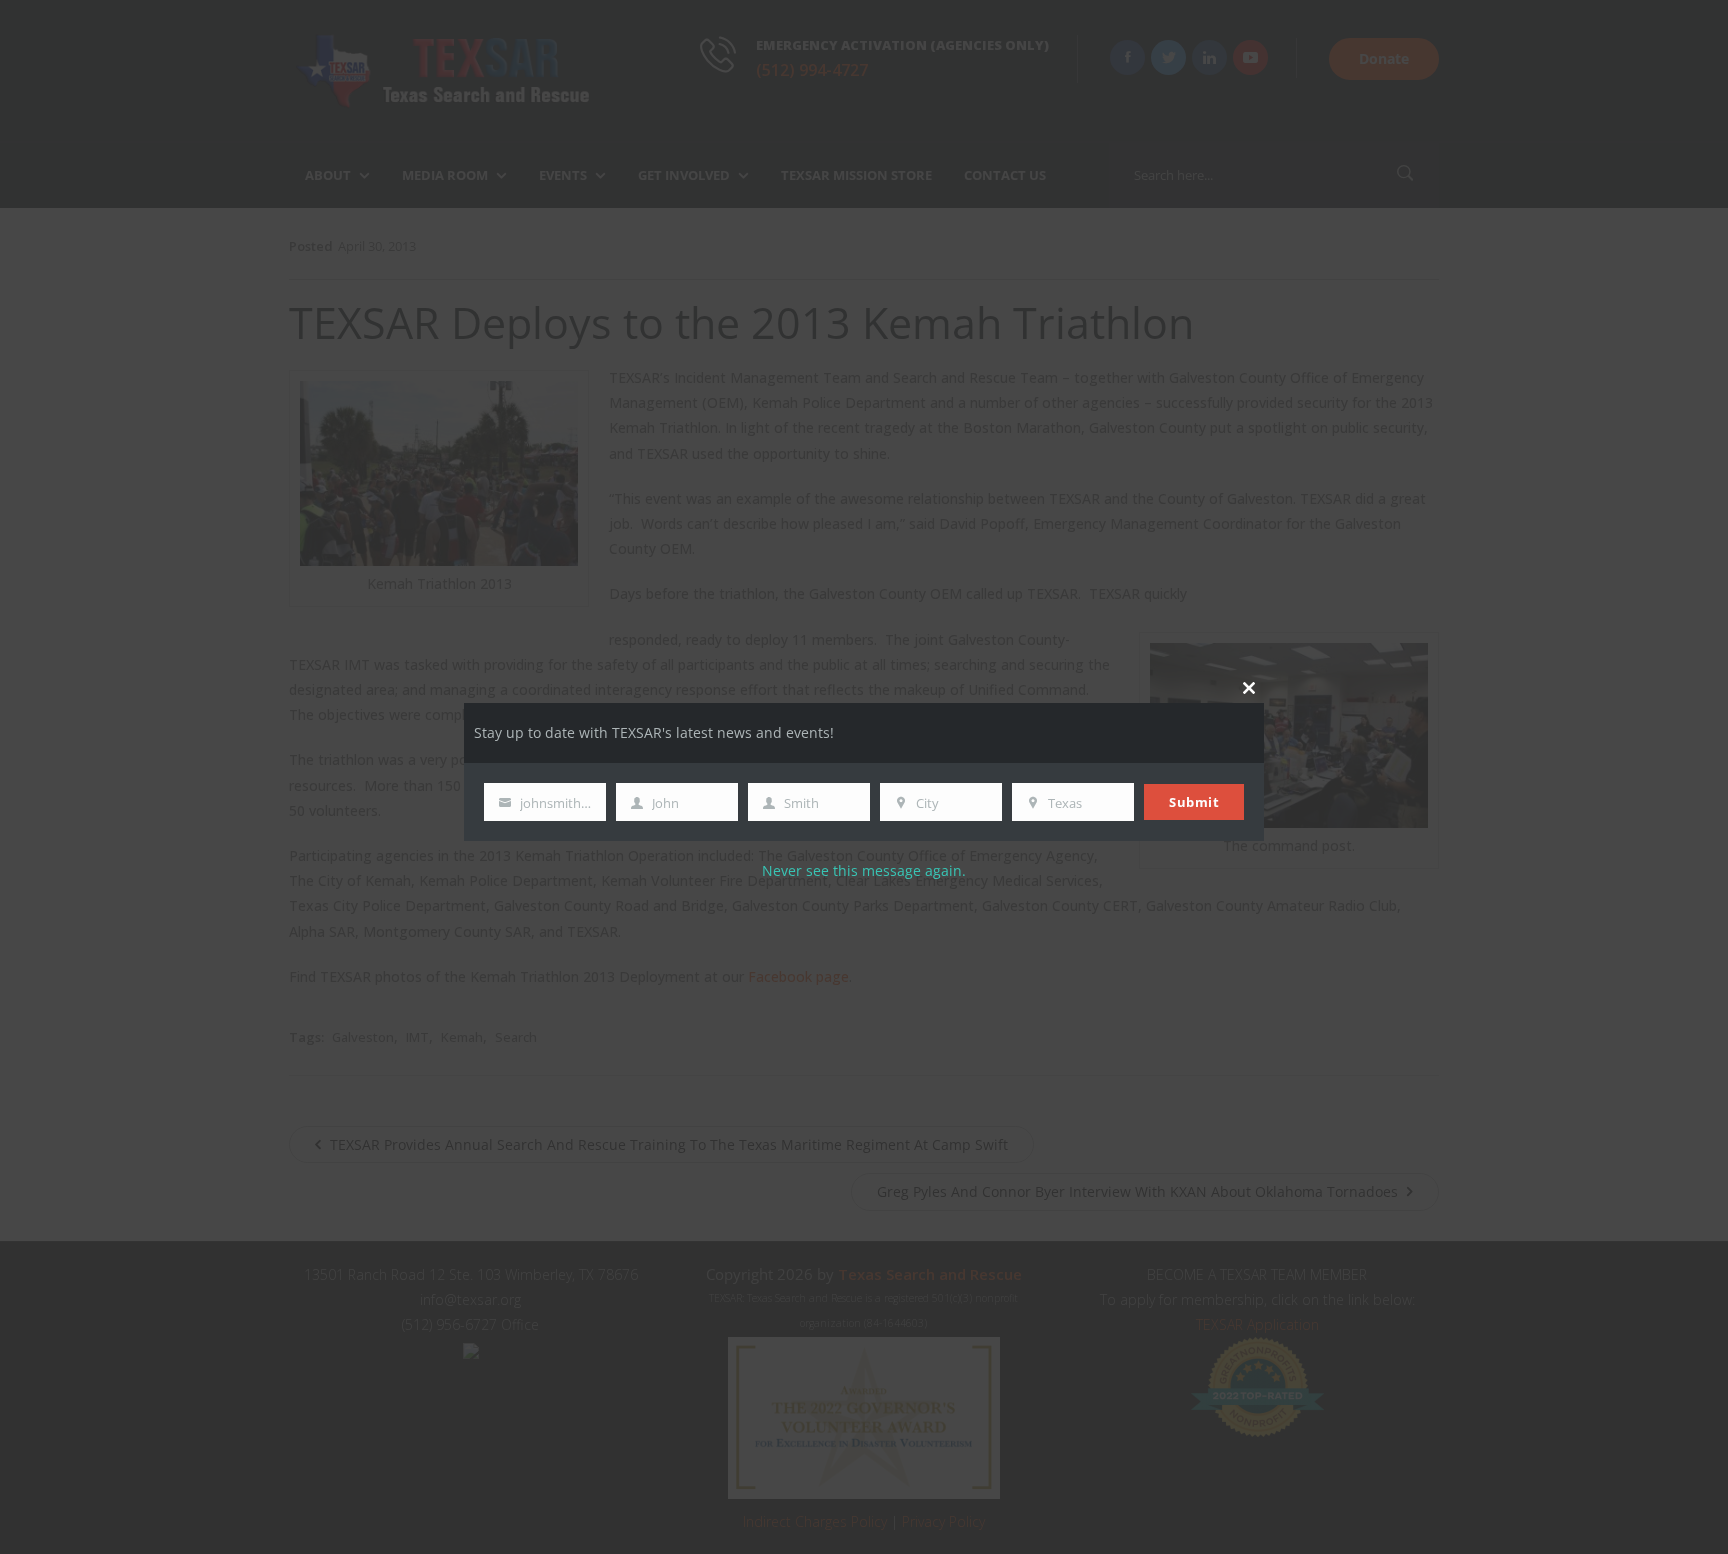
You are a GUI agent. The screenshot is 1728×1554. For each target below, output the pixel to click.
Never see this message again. (864, 870)
